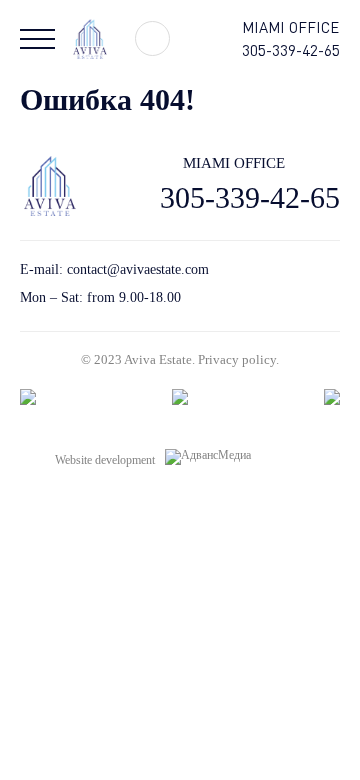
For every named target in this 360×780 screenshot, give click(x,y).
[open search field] (152, 38)
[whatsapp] (297, 283)
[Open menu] (37, 39)
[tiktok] (262, 283)
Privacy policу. (238, 359)
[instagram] (332, 283)
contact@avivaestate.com (138, 269)
